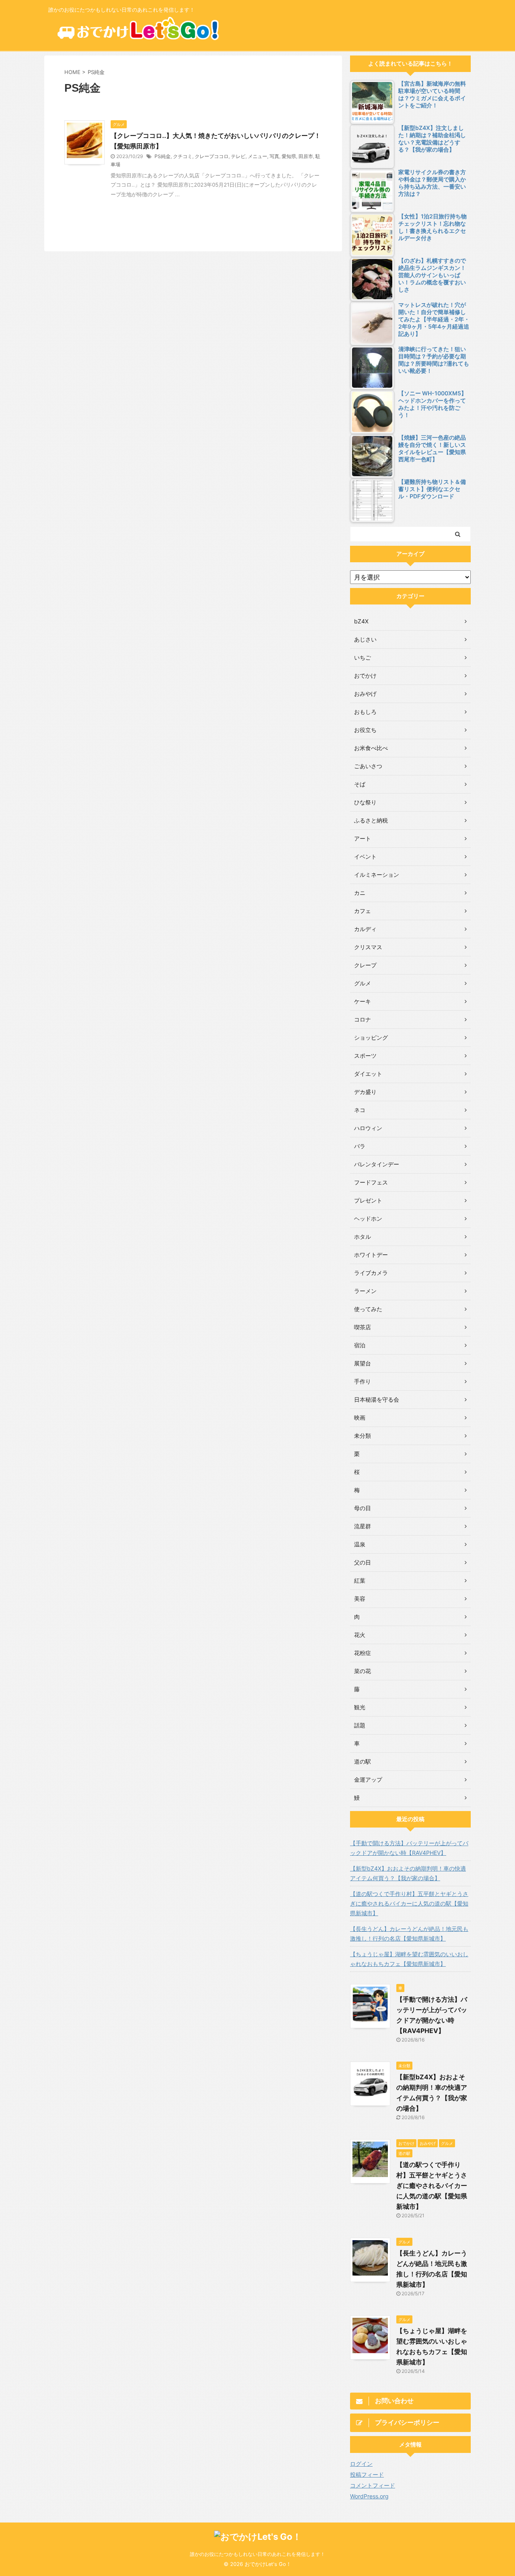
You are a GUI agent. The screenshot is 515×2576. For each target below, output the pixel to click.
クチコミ (183, 156)
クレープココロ (212, 156)
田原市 (306, 156)
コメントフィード (373, 2485)
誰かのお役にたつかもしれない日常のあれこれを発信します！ (257, 2554)
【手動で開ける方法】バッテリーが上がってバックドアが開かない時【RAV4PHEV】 (409, 1848)
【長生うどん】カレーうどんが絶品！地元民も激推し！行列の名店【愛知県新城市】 (409, 1934)
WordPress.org (369, 2496)
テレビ (238, 156)
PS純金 (163, 156)
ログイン (361, 2464)
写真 (274, 156)
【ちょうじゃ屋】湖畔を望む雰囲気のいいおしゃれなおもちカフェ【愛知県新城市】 (409, 1959)
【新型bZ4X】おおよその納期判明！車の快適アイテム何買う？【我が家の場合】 (408, 1873)
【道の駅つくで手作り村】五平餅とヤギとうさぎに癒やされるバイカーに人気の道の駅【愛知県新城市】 (409, 1903)
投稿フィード (367, 2474)
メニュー (257, 156)
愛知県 (289, 156)
